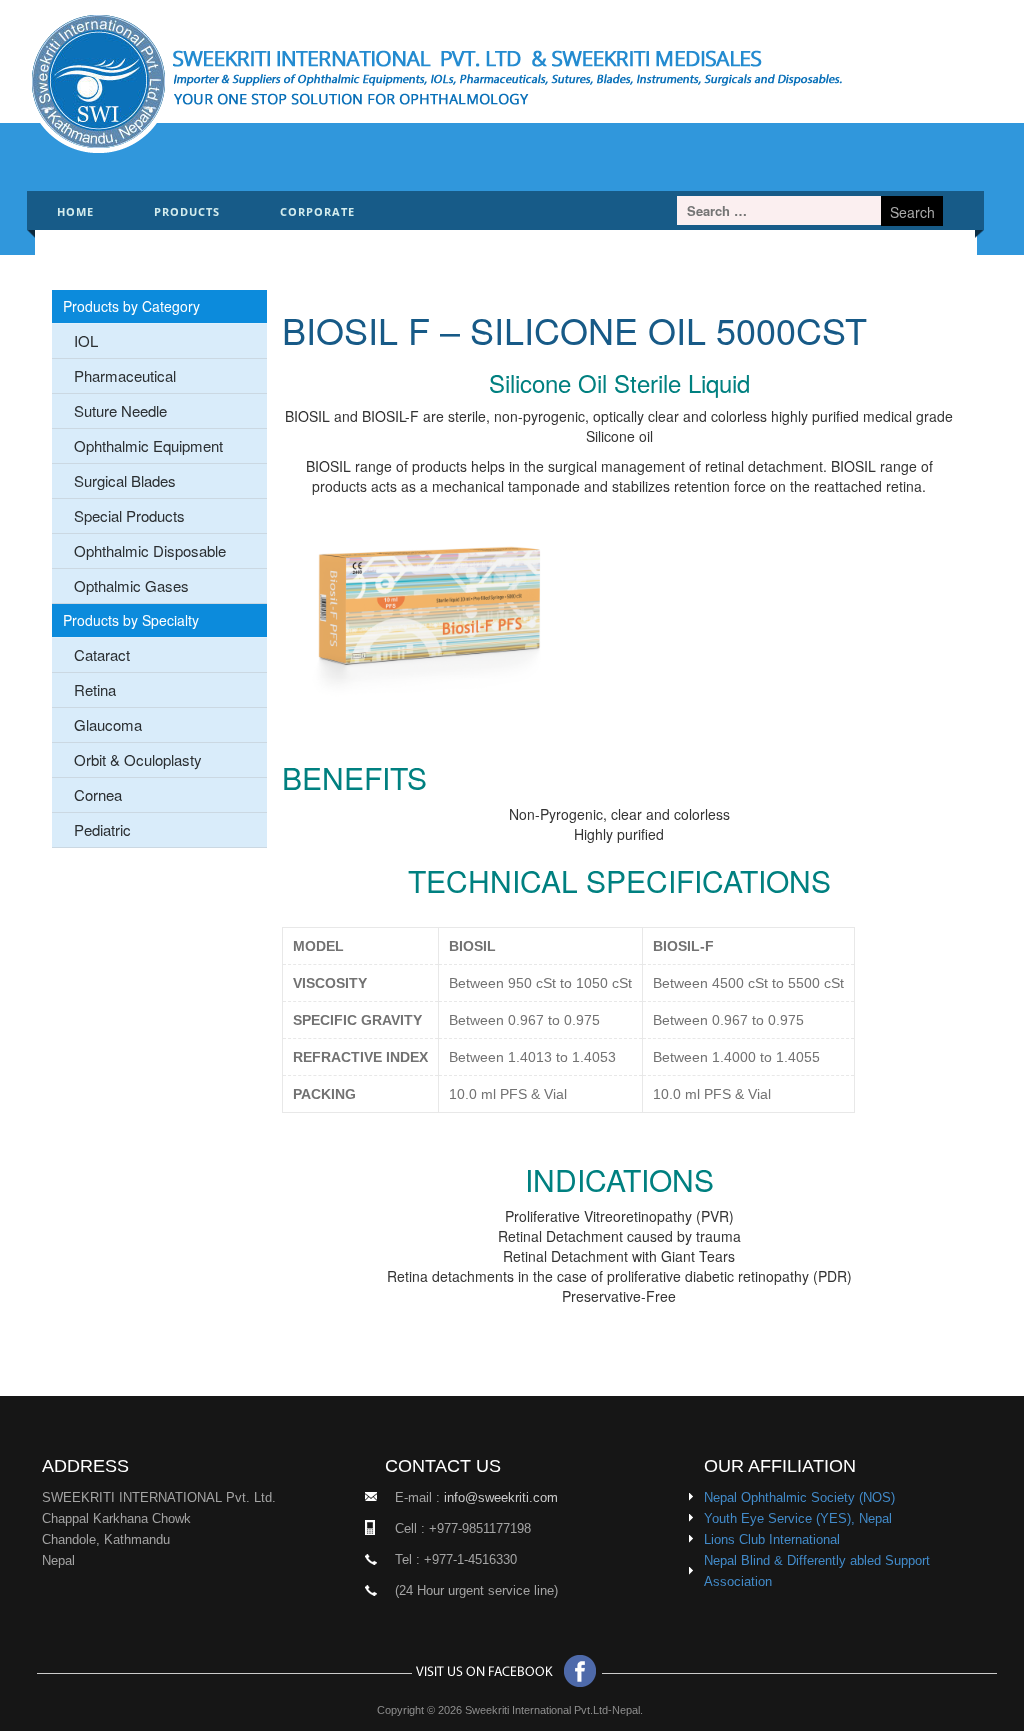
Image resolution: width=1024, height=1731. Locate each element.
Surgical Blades (125, 480)
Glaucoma (108, 724)
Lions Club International (772, 1539)
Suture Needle (120, 410)
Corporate (317, 211)
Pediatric (102, 829)
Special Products (129, 515)
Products (187, 211)
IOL (86, 340)
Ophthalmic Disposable (150, 550)
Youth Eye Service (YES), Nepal (798, 1518)
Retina (95, 689)
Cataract (102, 654)
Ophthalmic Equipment (148, 445)
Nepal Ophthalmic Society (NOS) (799, 1497)
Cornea (98, 794)
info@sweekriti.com (501, 1497)
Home (75, 211)
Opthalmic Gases (131, 585)
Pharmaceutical (125, 375)
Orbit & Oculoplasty (138, 759)
